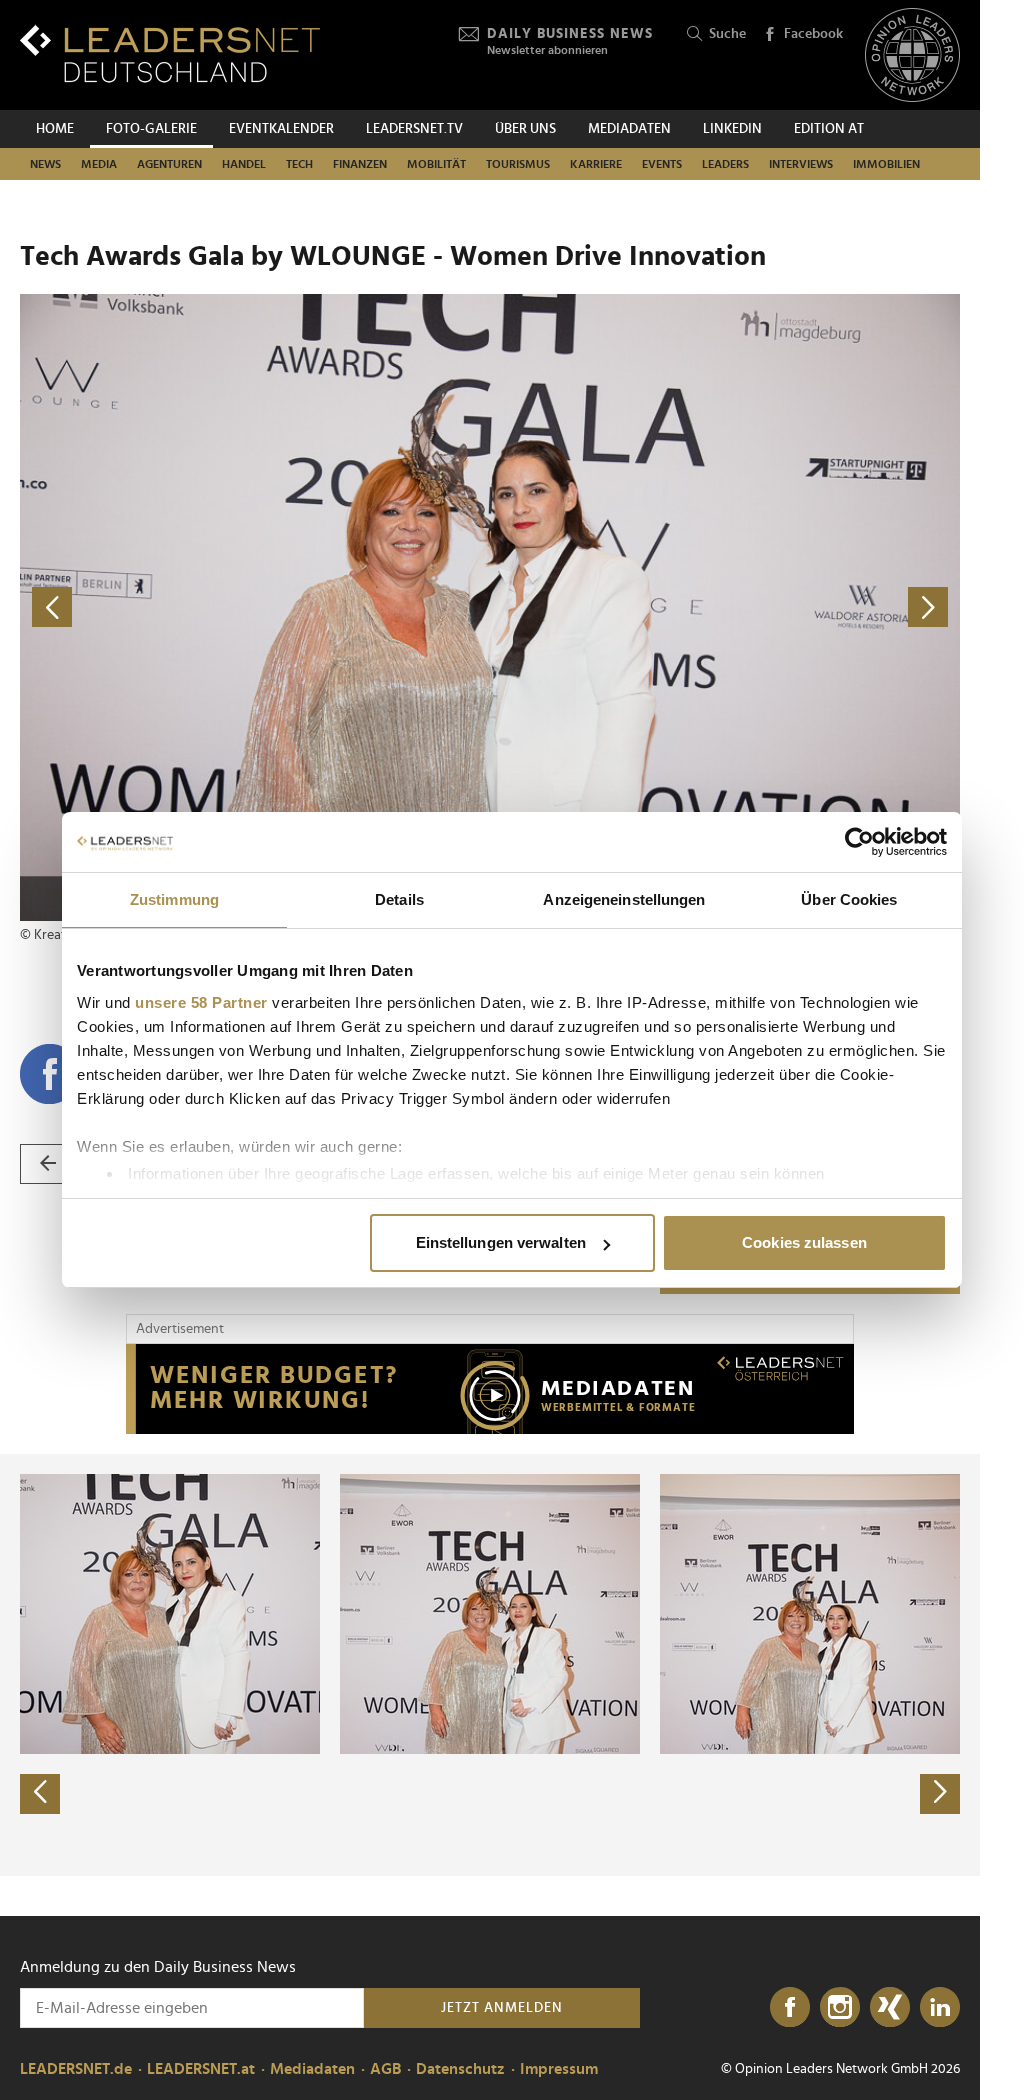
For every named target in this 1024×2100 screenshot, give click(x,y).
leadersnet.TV (414, 129)
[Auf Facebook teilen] (50, 1074)
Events (662, 164)
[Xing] (890, 2008)
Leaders (725, 164)
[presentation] (40, 1794)
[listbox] (490, 1665)
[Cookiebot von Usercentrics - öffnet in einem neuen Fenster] (859, 842)
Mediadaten (629, 129)
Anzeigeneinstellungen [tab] (624, 899)
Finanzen (360, 164)
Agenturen (169, 164)
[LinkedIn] (940, 2008)
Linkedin (732, 129)
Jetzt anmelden (502, 2008)
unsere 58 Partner (201, 1002)
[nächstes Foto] (725, 607)
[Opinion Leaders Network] (912, 55)
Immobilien (886, 164)
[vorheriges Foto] (255, 607)
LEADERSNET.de (76, 2069)
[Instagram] (840, 2008)
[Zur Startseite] (170, 53)
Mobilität (436, 164)
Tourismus (518, 164)
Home (55, 129)
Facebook (813, 34)
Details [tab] (399, 899)
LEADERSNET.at (201, 2069)
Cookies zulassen (804, 1242)
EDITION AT (829, 129)
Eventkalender (281, 129)
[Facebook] (790, 2008)
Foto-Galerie (151, 129)
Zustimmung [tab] (174, 899)
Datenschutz (460, 2069)
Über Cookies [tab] (849, 899)
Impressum (559, 2069)
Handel (244, 164)
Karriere (596, 164)
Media (99, 164)
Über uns (525, 129)
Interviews (801, 164)
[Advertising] (490, 1389)
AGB (385, 2069)
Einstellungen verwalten (501, 1242)
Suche (727, 34)
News (45, 164)
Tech (299, 164)
